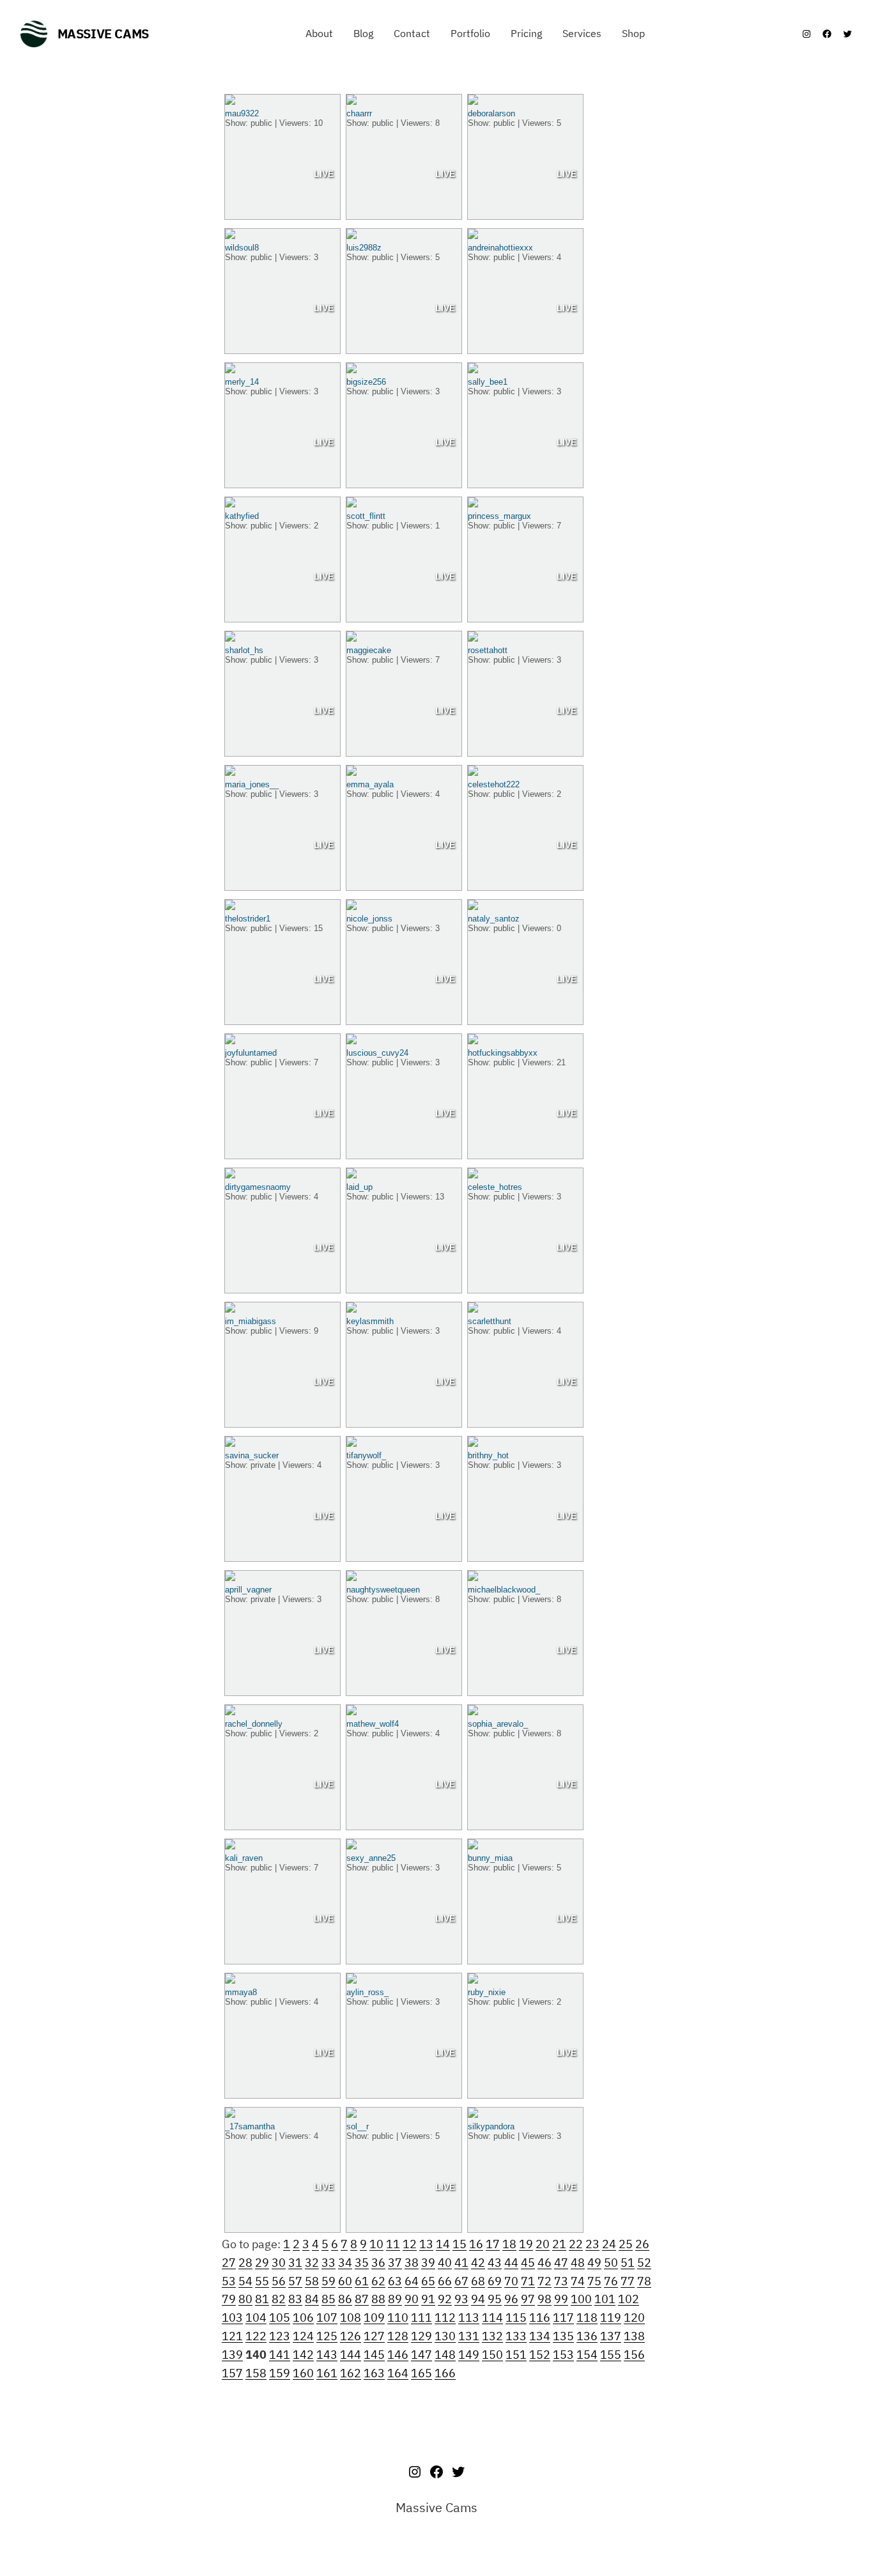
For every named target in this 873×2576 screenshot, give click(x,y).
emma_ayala (370, 784)
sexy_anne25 (371, 1858)
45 (528, 2263)
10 (376, 2244)
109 (374, 2318)
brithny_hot (488, 1455)
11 (393, 2244)
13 (426, 2244)
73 (561, 2281)
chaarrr (359, 113)
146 (398, 2355)
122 (256, 2336)
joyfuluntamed (251, 1053)
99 (561, 2299)
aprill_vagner (248, 1590)
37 (395, 2263)
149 (469, 2355)
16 (476, 2244)
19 (526, 2244)
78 (644, 2281)
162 (351, 2373)
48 (578, 2263)
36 (378, 2263)
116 (540, 2318)
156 (634, 2355)
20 (543, 2244)
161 (327, 2373)
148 (445, 2355)
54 (245, 2281)
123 (280, 2336)
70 (511, 2281)
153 (563, 2355)
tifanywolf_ (366, 1455)
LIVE (324, 174)
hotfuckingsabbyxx (503, 1053)
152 (540, 2355)
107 (327, 2318)
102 (629, 2299)
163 (374, 2373)
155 (611, 2355)
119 (611, 2318)
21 (559, 2244)
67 (461, 2281)
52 (644, 2263)
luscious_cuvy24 (377, 1053)
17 (493, 2244)
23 (592, 2244)
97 (528, 2299)
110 (398, 2318)
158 (256, 2373)
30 (279, 2263)
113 (469, 2318)
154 (587, 2355)
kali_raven (244, 1858)
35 (362, 2263)
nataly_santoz (494, 919)
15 (460, 2244)
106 (303, 2318)
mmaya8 (241, 1992)
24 (609, 2244)
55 (262, 2281)
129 (421, 2336)
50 (611, 2263)
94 (478, 2299)
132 (492, 2336)
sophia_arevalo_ (498, 1724)
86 (345, 2299)
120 (634, 2318)
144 (351, 2355)
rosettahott (488, 650)
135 (563, 2336)
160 (303, 2373)
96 (511, 2299)
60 (345, 2281)
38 (412, 2263)
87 (362, 2299)
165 (421, 2373)
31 (295, 2263)
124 (303, 2336)
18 (509, 2244)
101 (605, 2299)
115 (516, 2318)
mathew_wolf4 (373, 1724)
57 (295, 2281)
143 (327, 2355)
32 (312, 2263)
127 (374, 2336)
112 (445, 2318)
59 (328, 2281)
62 (378, 2281)
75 (594, 2281)
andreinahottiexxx (500, 248)
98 (545, 2299)
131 (469, 2336)
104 (256, 2318)
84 (312, 2299)
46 (545, 2263)
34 (345, 2263)
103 (232, 2318)
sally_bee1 (488, 382)
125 (327, 2336)
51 (628, 2263)
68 (478, 2281)
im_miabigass (251, 1321)
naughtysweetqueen (383, 1590)
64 (412, 2281)
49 (594, 2263)
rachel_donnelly (254, 1724)
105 (280, 2318)
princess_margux (499, 516)
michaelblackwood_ (504, 1590)
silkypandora (491, 2126)
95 (495, 2299)
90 (412, 2299)
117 (563, 2318)
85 (328, 2299)
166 (445, 2373)
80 (245, 2299)
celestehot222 (494, 784)
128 (398, 2336)
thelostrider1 (248, 919)
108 (351, 2318)
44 (511, 2263)
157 (232, 2373)
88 (378, 2299)
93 (461, 2299)
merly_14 (242, 382)
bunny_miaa (490, 1858)
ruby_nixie (487, 1992)
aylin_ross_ (367, 1992)
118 (587, 2318)
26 (642, 2244)
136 (587, 2336)
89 (395, 2299)
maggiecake (369, 650)
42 (478, 2263)
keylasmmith (370, 1321)
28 (245, 2263)
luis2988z (364, 248)
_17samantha (250, 2126)
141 (280, 2355)
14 (443, 2244)
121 (232, 2336)
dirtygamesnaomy (258, 1187)
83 (295, 2299)
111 (421, 2318)
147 (421, 2355)
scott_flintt (366, 516)
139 (232, 2355)
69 (495, 2281)
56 (279, 2281)
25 (626, 2244)
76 (611, 2281)
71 (528, 2281)
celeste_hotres (495, 1187)
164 (398, 2373)
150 (492, 2355)
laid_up (359, 1187)
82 (279, 2299)
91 (428, 2299)
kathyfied (242, 516)
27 (229, 2263)
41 (461, 2263)
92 (445, 2299)
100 (581, 2299)
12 (410, 2244)
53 (229, 2281)
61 (362, 2281)
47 (561, 2263)
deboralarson (491, 113)
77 (628, 2281)
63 (395, 2281)
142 (303, 2355)
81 (262, 2299)
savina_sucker (252, 1455)
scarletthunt (490, 1321)
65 (428, 2281)
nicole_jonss (369, 919)
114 (492, 2318)
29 (262, 2263)
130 (445, 2336)
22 (576, 2244)
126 (351, 2336)
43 (495, 2263)
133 (516, 2336)
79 (229, 2299)
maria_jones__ (252, 784)
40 (445, 2263)
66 (445, 2281)
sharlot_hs (244, 650)
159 (280, 2373)
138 (634, 2336)
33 (328, 2263)
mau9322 (242, 113)
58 (312, 2281)
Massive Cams (103, 34)
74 (578, 2281)
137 (611, 2336)
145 (374, 2355)
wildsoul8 (242, 248)
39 (428, 2263)
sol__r (358, 2126)
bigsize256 (366, 382)
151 (516, 2355)
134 (540, 2336)
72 (545, 2281)
